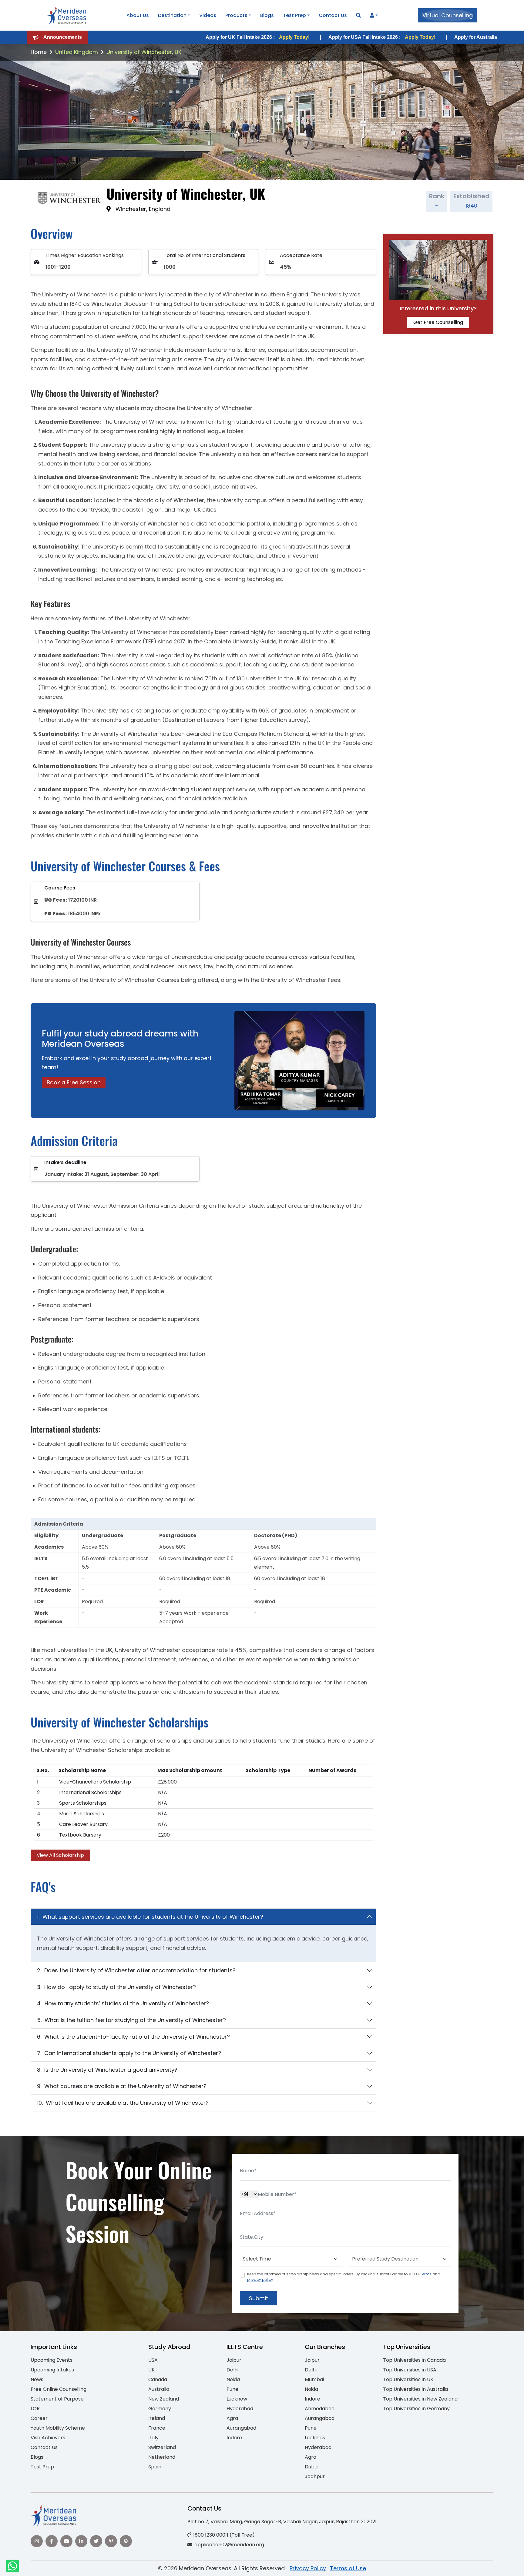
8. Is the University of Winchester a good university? (107, 2070)
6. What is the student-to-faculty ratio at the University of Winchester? (133, 2037)
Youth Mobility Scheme (58, 2428)
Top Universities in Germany (416, 2409)
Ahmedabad (320, 2409)
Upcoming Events (52, 2360)
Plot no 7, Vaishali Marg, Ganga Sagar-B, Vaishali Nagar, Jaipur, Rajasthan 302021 (282, 2522)
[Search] (358, 15)
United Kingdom (77, 52)
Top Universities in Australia (415, 2389)
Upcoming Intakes (52, 2370)
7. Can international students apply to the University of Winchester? (129, 2053)
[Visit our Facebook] (52, 2541)
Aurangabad (241, 2428)
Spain (155, 2467)
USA (153, 2360)
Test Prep (294, 15)
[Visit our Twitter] (96, 2541)
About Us (138, 15)
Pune (232, 2389)
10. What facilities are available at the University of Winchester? (123, 2103)
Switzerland (162, 2447)
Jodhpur (315, 2476)
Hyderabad (240, 2409)
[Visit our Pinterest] (111, 2541)
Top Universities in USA (410, 2370)
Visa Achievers (48, 2438)
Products (236, 15)
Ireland (157, 2418)
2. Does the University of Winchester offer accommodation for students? (136, 1970)
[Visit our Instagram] (37, 2541)
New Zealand (164, 2399)
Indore (234, 2438)
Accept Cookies (335, 2566)
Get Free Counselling (438, 322)
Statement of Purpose (57, 2399)
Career (39, 2418)
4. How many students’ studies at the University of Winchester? (123, 2003)
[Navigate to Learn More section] (372, 15)
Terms (426, 2274)
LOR (35, 2409)
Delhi (232, 2370)
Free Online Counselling (59, 2389)
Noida (233, 2379)
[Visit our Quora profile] (126, 2541)
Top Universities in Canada (414, 2360)
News (37, 2379)
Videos (208, 15)
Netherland (162, 2457)
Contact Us (333, 15)
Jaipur (234, 2360)
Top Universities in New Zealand (420, 2399)
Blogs (267, 15)
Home (39, 52)
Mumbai (314, 2379)
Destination (172, 15)
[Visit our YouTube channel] (66, 2541)
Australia (159, 2389)
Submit (259, 2298)
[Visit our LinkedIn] (81, 2541)
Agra (232, 2418)
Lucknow (237, 2399)
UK (151, 2370)
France (157, 2428)
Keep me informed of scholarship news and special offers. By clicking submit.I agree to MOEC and (344, 2277)
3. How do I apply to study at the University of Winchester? (116, 1987)
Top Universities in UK (408, 2379)
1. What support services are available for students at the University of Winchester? (150, 1917)
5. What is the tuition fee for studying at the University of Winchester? (131, 2020)
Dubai (312, 2467)
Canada (158, 2379)
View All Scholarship (60, 1855)
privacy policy (260, 2279)
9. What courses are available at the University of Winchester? (122, 2086)
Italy (153, 2438)
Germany (160, 2409)
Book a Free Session (74, 1082)
